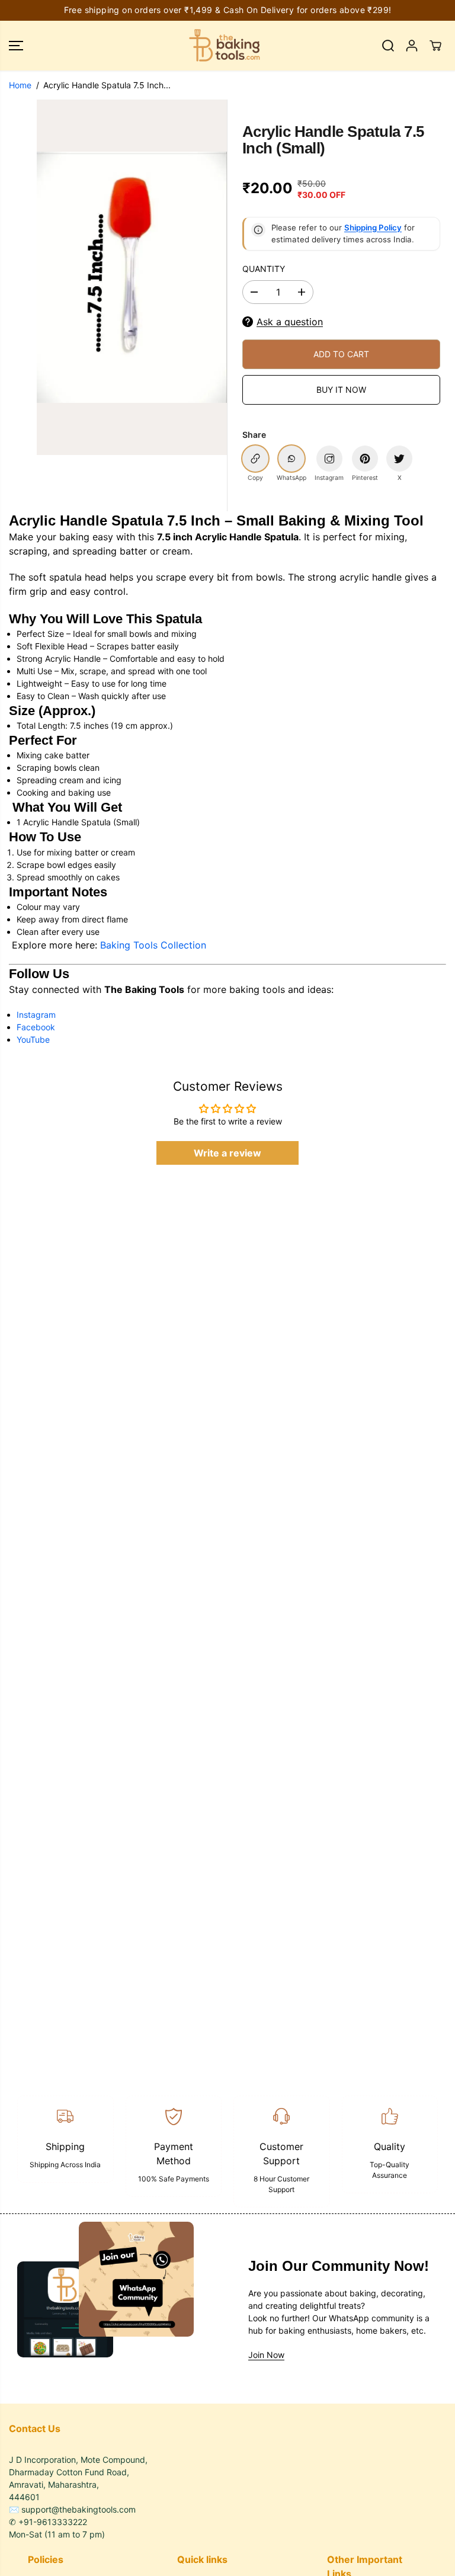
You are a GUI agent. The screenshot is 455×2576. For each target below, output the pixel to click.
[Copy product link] (255, 459)
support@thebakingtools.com (78, 2509)
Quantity (264, 269)
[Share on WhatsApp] (291, 459)
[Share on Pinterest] (365, 459)
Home (20, 85)
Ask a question (290, 322)
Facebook (36, 1027)
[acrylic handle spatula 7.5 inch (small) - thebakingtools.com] (132, 277)
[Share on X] (399, 459)
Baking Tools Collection (153, 945)
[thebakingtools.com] (225, 46)
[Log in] (412, 46)
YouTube (33, 1039)
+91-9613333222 (53, 2522)
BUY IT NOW (341, 390)
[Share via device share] (329, 459)
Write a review (227, 1153)
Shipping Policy (373, 228)
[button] (16, 46)
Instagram (36, 1015)
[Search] (388, 46)
